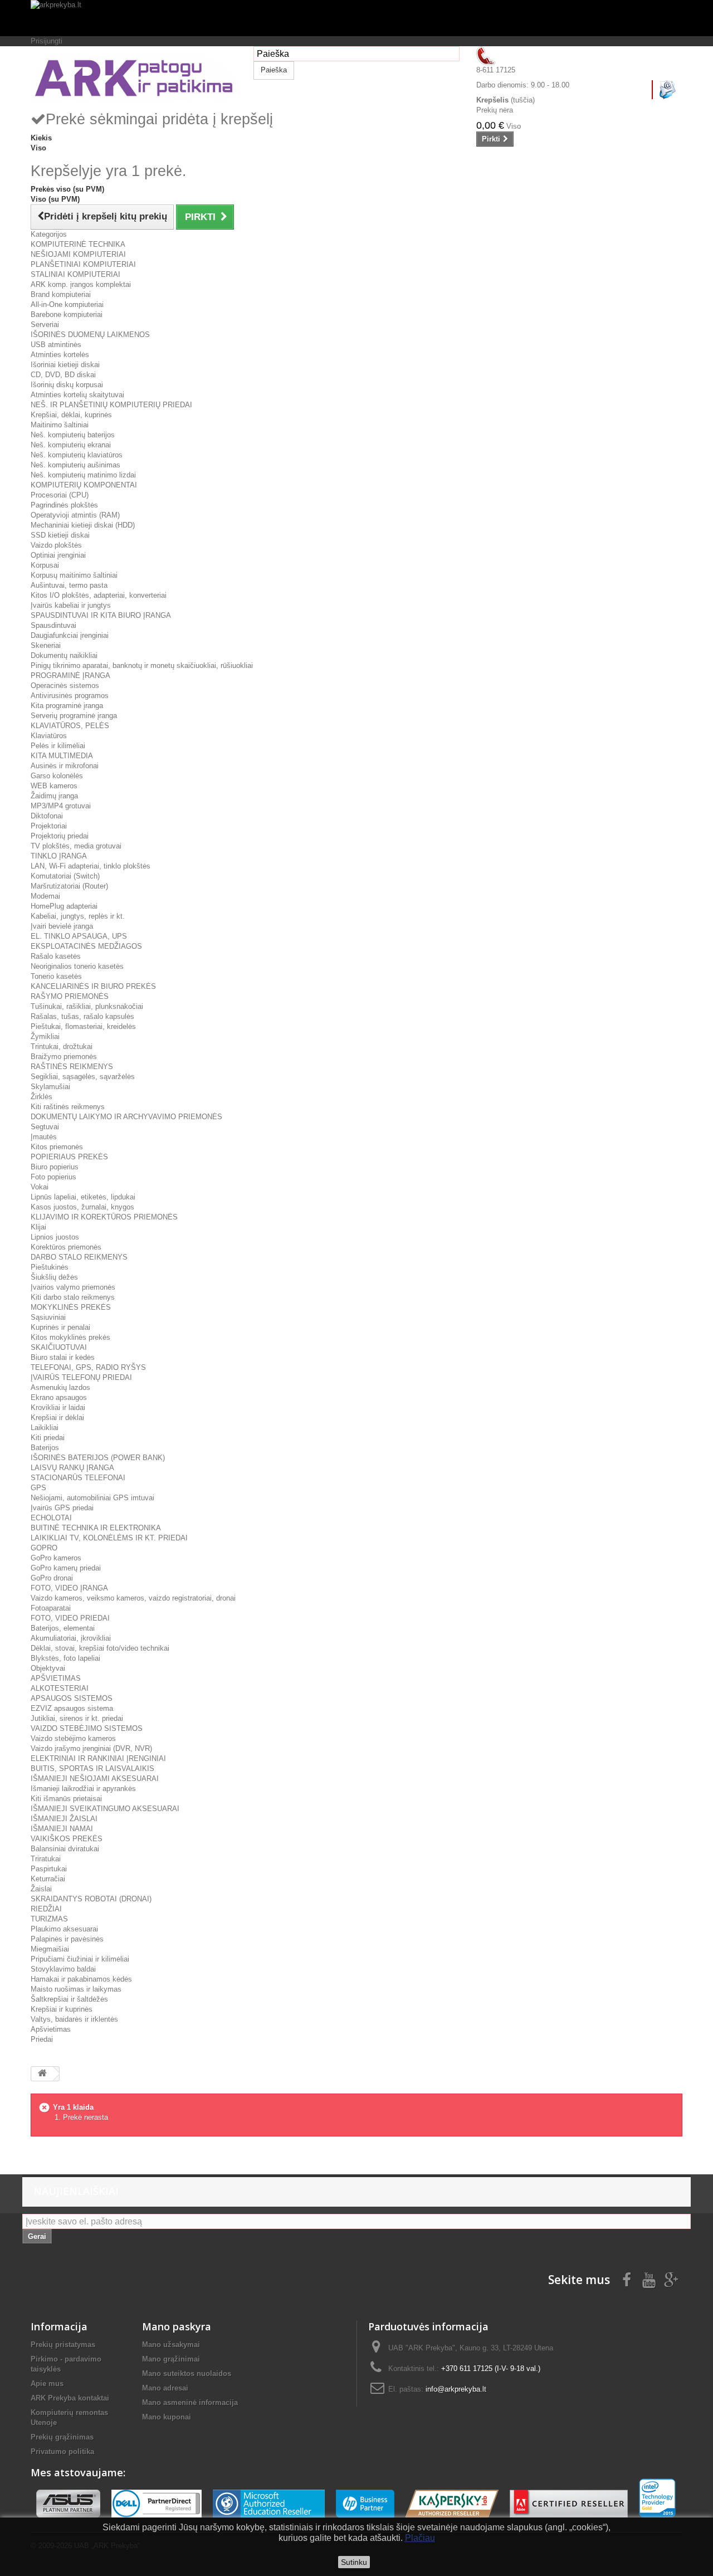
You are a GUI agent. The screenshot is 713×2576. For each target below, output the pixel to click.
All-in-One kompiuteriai (67, 304)
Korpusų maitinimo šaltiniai (74, 575)
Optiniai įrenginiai (58, 555)
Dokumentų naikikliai (64, 655)
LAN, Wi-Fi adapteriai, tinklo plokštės (91, 866)
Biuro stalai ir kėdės (63, 1357)
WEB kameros (54, 786)
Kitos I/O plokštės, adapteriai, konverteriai (99, 595)
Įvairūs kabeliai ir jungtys (71, 605)
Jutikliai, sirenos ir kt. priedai (77, 1718)
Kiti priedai (48, 1438)
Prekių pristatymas (63, 2345)
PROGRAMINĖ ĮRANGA (70, 675)
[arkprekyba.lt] (356, 18)
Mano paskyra (177, 2326)
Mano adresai (165, 2388)
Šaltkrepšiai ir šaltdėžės (69, 1999)
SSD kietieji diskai (60, 535)
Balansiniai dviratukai (65, 1849)
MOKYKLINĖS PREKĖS (71, 1307)
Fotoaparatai (51, 1608)
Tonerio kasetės (56, 976)
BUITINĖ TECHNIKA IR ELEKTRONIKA (96, 1528)
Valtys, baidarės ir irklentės (74, 2019)
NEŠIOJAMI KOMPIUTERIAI (78, 254)
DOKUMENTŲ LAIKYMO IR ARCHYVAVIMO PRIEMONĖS (126, 1117)
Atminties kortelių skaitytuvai (77, 395)
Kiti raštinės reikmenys (68, 1107)
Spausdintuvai (53, 625)
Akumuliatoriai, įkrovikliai (71, 1638)
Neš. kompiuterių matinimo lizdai (83, 475)
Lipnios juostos (55, 1237)
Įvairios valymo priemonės (73, 1287)
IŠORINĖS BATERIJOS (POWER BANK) (98, 1458)
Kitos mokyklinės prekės (70, 1337)
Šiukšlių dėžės (54, 1277)
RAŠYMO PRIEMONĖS (70, 996)
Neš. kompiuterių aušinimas (75, 465)
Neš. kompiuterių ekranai (71, 445)
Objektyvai (48, 1668)
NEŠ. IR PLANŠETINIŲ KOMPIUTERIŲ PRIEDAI (111, 405)
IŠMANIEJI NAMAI (62, 1829)
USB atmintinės (56, 345)
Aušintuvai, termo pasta (69, 585)
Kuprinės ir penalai (60, 1327)
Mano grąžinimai (171, 2359)
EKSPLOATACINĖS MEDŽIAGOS (86, 946)
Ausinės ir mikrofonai (65, 766)
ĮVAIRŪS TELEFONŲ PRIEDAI (81, 1377)
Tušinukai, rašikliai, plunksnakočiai (87, 1006)
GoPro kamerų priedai (66, 1568)
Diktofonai (47, 816)
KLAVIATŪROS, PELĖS (70, 726)
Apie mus (47, 2384)
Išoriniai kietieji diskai (65, 365)
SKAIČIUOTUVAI (59, 1347)
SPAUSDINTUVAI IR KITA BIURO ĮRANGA (101, 615)
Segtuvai (45, 1127)
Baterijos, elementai (63, 1628)
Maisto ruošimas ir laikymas (76, 1989)
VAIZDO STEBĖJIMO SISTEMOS (87, 1728)
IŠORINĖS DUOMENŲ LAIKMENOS (90, 335)
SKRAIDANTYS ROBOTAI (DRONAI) (91, 1899)
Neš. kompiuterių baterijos (73, 435)
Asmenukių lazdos (60, 1387)
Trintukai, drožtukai (62, 1046)
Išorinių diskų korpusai (67, 385)
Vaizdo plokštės (56, 545)
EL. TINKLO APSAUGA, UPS (79, 936)
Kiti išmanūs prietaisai (66, 1799)
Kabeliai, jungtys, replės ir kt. (78, 916)
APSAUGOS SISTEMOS (72, 1698)
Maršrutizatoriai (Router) (69, 886)
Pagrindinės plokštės (64, 505)
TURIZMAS (49, 1919)
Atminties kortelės (60, 355)
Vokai (40, 1187)
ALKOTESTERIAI (60, 1688)
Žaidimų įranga (54, 796)
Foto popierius (53, 1177)
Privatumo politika (62, 2451)
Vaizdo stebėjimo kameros (73, 1738)
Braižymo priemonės (64, 1057)
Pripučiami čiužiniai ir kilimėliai (80, 1959)
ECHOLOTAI (51, 1518)
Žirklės (41, 1097)
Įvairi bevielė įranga (62, 926)
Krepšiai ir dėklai (57, 1418)
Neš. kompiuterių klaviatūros (77, 455)
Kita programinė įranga (67, 706)
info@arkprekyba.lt (456, 2389)
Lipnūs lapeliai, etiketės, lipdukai (83, 1197)
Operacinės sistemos (65, 686)
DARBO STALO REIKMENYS (79, 1257)
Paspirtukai (49, 1869)
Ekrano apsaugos (59, 1397)
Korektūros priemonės (66, 1247)
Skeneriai (46, 645)
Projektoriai (49, 826)
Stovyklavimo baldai (63, 1969)
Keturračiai (48, 1879)
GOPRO (44, 1548)
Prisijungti (47, 41)
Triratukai (46, 1859)
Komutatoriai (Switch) (65, 876)
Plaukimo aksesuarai (64, 1929)
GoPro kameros (56, 1558)
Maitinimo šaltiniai (60, 425)
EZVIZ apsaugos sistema (72, 1708)
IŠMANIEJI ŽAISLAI (64, 1819)
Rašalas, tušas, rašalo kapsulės (82, 1016)
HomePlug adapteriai (64, 906)
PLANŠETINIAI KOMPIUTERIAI (83, 264)
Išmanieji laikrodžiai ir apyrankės (83, 1789)
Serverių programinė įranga (74, 716)
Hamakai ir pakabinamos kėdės (81, 1979)
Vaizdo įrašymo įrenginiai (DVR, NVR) (91, 1748)
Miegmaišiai (50, 1949)
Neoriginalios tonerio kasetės (77, 966)
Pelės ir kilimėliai (58, 746)
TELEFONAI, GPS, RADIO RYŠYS (88, 1367)
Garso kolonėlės (57, 776)
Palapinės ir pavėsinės (67, 1939)
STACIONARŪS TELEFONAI (78, 1478)
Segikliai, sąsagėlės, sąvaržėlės (83, 1077)
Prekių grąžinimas (62, 2437)
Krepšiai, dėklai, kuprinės (71, 415)
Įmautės (44, 1137)
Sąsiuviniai (48, 1317)
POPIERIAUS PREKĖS (69, 1157)
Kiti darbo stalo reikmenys (73, 1297)
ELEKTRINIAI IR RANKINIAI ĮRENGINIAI (98, 1758)
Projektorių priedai (60, 836)
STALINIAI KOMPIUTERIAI (75, 274)
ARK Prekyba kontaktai (70, 2398)
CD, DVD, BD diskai (63, 375)
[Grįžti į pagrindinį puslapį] (42, 2074)
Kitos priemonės (57, 1147)
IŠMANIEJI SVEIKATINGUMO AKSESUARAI (105, 1809)
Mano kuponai (167, 2417)
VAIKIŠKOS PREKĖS (67, 1839)
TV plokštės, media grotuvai (76, 846)
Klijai (38, 1227)
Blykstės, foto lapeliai (65, 1658)
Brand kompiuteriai (61, 294)
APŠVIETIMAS (56, 1678)
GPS (38, 1488)
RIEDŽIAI (46, 1909)
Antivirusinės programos (70, 696)
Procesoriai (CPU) (60, 495)
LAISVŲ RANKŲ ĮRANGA (72, 1468)
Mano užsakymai (171, 2345)
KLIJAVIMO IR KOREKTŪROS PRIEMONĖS (104, 1217)
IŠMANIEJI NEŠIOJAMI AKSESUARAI (95, 1779)
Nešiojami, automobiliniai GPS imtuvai (92, 1498)
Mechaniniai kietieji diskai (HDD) (83, 525)
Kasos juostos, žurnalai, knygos (82, 1207)
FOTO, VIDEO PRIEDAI (70, 1618)
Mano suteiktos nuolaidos (187, 2373)
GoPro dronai (52, 1578)
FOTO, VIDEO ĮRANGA (69, 1588)
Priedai (42, 2039)
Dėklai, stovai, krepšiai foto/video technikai (100, 1648)
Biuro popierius (55, 1167)
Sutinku (354, 2562)
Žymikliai (45, 1036)
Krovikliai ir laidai (58, 1407)
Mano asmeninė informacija (190, 2402)
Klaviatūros (49, 736)
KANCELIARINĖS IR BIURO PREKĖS (93, 986)
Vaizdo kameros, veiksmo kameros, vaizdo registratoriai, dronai (133, 1598)
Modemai (45, 896)
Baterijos (45, 1448)
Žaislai (41, 1889)
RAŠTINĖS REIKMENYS (72, 1067)
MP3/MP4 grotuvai (61, 806)
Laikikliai (45, 1428)
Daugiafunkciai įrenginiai (70, 635)
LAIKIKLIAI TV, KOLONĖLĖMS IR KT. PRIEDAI (109, 1538)
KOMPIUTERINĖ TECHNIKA (78, 244)
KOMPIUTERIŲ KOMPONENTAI (84, 485)
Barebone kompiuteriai (67, 314)
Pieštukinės (50, 1267)
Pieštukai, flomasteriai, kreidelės (83, 1026)
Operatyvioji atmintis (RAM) (75, 515)
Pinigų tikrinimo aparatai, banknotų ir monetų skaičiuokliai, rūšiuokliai (142, 665)
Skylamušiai (50, 1087)
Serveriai (45, 325)
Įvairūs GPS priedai (62, 1508)
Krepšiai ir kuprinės (62, 2009)
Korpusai (45, 565)
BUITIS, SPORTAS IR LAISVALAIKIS (92, 1768)
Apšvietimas (51, 2029)
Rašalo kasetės (56, 956)
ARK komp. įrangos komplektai (81, 284)
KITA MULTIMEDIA (62, 756)
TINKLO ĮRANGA (59, 856)
